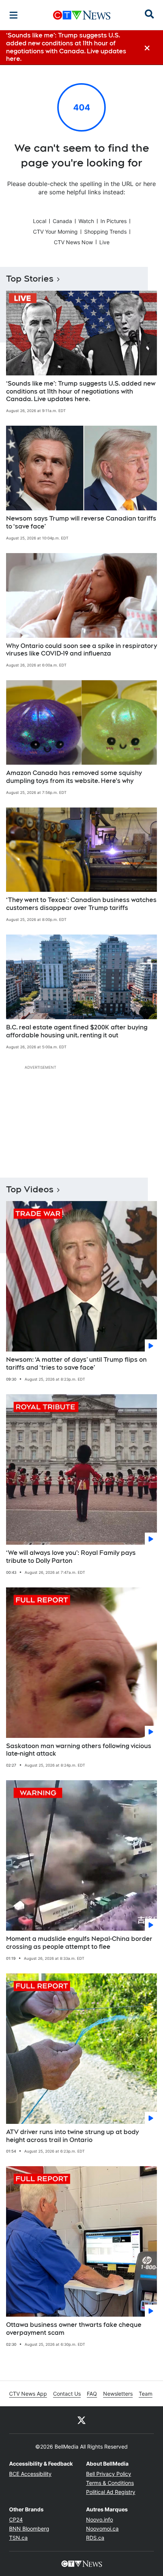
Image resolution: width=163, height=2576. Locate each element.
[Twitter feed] (81, 2420)
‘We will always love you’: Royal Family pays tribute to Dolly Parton (71, 1557)
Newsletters (118, 2394)
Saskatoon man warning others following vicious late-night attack (79, 1750)
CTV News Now (73, 242)
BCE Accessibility (30, 2474)
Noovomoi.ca (102, 2529)
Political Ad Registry (111, 2492)
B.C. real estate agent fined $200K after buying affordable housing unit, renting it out (77, 1031)
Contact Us (67, 2394)
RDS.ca (95, 2538)
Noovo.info (100, 2519)
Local (40, 221)
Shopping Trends (105, 232)
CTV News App (28, 2394)
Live (104, 242)
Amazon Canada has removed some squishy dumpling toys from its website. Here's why (74, 777)
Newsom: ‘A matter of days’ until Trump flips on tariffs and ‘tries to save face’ (76, 1364)
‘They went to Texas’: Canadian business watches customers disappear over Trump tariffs (81, 904)
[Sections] (14, 15)
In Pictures (114, 221)
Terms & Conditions (110, 2483)
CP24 (16, 2519)
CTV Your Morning (55, 232)
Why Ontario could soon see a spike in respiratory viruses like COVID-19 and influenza (81, 650)
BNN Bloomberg (29, 2529)
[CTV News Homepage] (82, 15)
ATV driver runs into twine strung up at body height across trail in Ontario (72, 2136)
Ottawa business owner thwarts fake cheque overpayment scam (74, 2329)
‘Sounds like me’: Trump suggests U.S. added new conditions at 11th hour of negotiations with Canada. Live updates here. (81, 391)
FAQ (92, 2394)
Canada (62, 221)
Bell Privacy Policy (109, 2474)
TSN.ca (18, 2538)
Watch (86, 221)
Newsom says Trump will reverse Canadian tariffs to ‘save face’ (81, 522)
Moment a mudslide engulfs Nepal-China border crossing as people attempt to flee (79, 1943)
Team (146, 2394)
